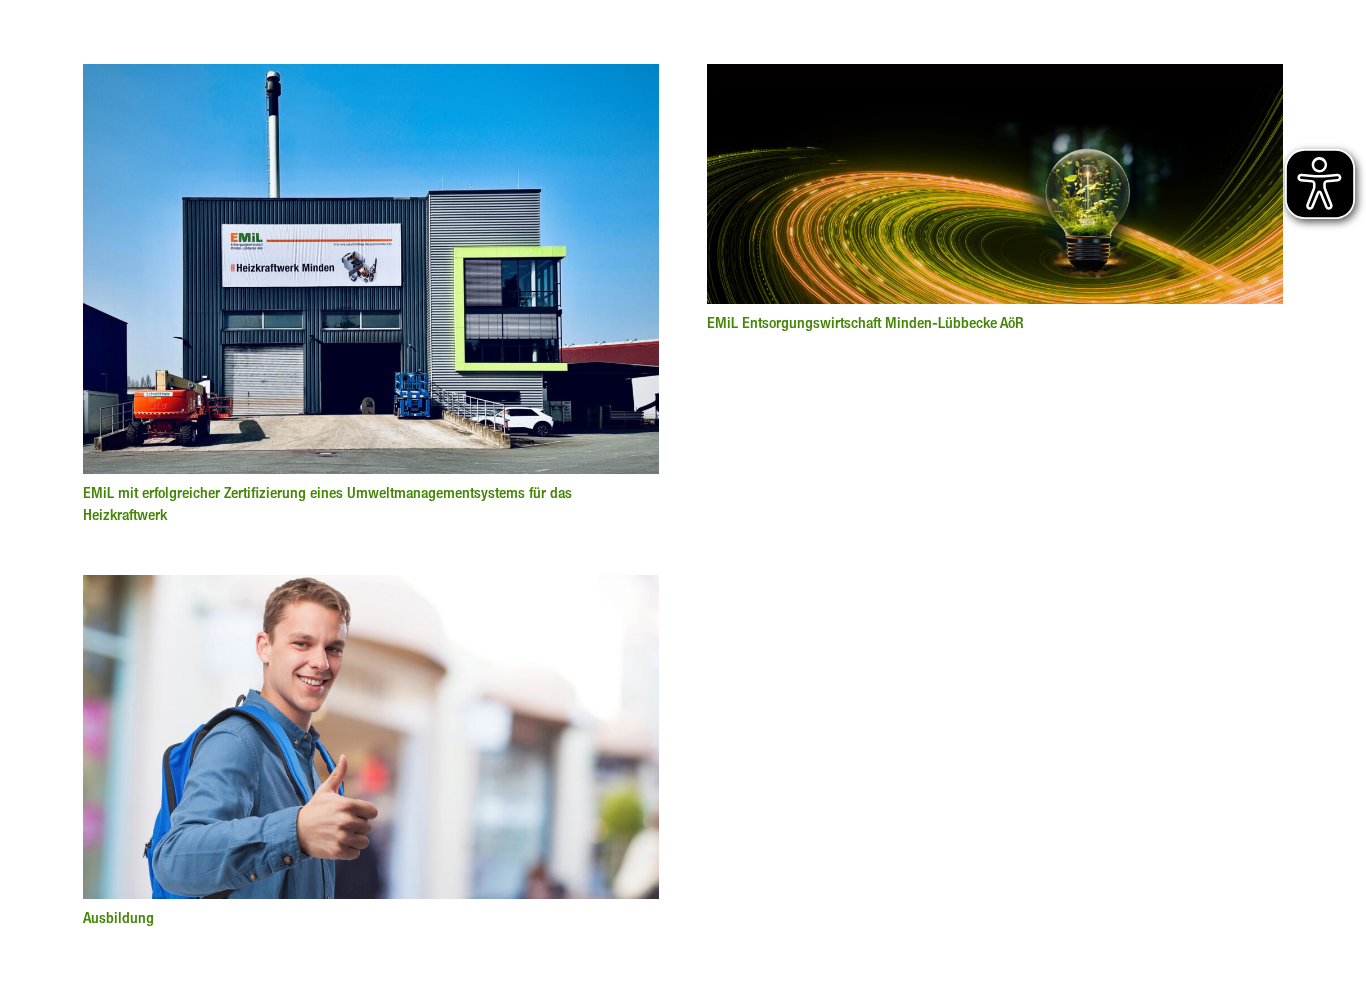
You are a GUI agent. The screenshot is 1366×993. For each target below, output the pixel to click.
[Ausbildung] (371, 587)
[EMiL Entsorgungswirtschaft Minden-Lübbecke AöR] (995, 76)
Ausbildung (118, 917)
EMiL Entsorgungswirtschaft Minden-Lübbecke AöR (865, 322)
